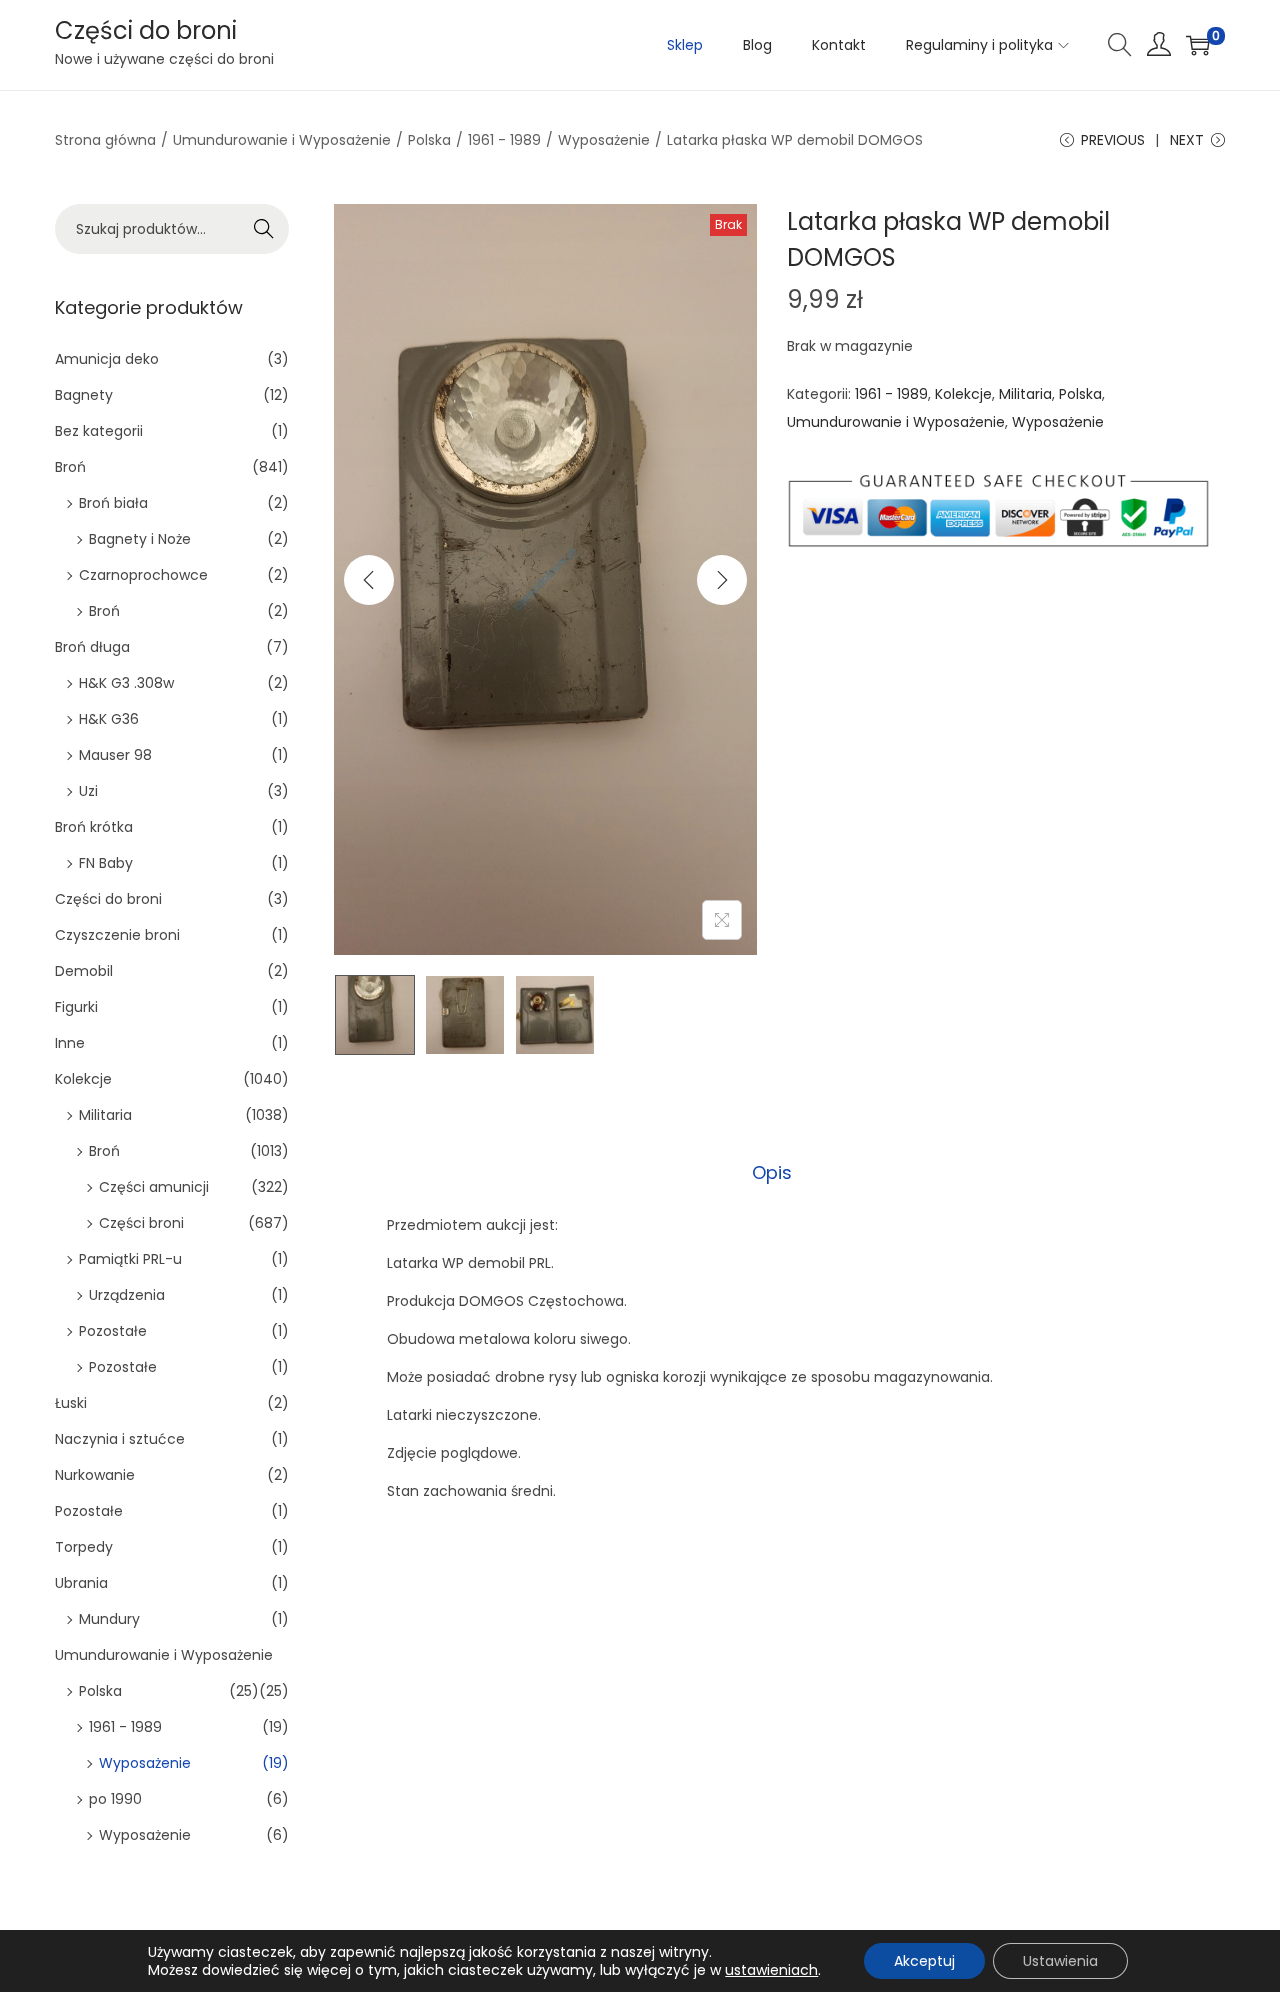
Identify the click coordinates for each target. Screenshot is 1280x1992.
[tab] (772, 1173)
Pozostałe (113, 1331)
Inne (70, 1043)
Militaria (1025, 394)
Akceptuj (924, 1961)
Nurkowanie (95, 1475)
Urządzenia (127, 1295)
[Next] (722, 580)
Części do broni (146, 30)
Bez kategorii (99, 431)
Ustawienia (1060, 1961)
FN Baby (106, 863)
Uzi (88, 791)
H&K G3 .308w (126, 683)
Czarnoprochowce (143, 575)
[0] (1198, 45)
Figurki (76, 1007)
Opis (772, 1172)
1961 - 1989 (504, 140)
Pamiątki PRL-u (130, 1259)
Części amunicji (154, 1187)
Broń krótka (94, 827)
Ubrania (81, 1583)
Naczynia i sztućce (120, 1439)
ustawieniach (771, 1970)
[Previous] (369, 580)
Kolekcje (963, 394)
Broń (70, 467)
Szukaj (264, 229)
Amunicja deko (107, 359)
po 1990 (115, 1799)
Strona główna (105, 140)
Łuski (71, 1403)
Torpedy (84, 1547)
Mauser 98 (115, 755)
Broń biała (113, 503)
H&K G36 (109, 719)
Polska (429, 140)
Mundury (109, 1619)
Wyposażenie (604, 140)
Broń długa (92, 647)
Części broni (141, 1223)
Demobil (84, 971)
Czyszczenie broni (117, 935)
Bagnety (84, 395)
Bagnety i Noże (140, 539)
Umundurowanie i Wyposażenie (282, 140)
